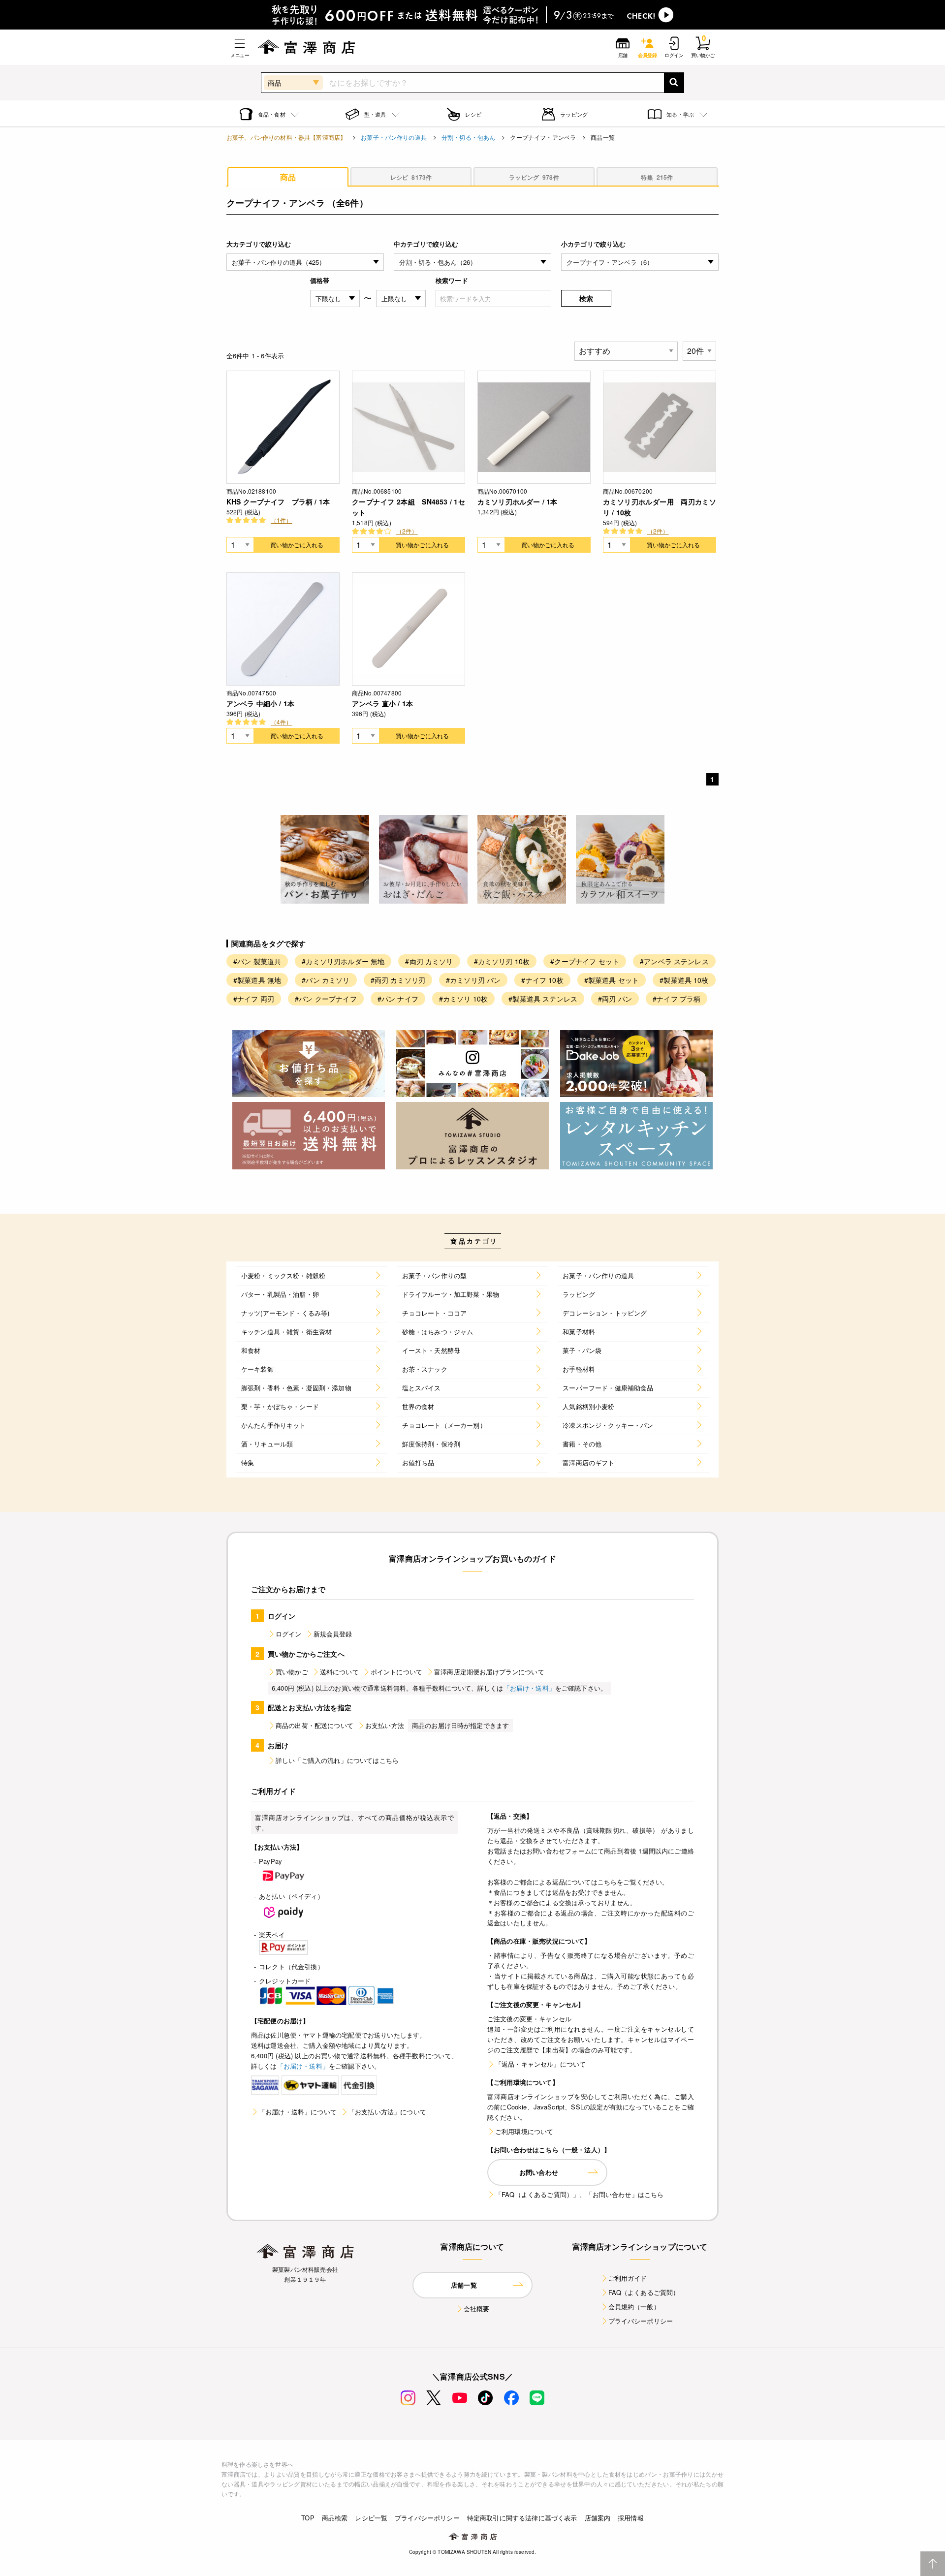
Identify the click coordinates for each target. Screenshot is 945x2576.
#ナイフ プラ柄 (677, 999)
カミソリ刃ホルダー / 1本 (517, 502)
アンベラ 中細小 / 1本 (260, 703)
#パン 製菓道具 (257, 961)
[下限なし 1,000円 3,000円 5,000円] (335, 298)
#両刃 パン (615, 999)
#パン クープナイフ (326, 999)
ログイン (289, 1634)
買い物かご (292, 1672)
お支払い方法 (385, 1725)
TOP (308, 2518)
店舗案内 (598, 2518)
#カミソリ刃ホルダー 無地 (343, 961)
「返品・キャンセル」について (540, 2064)
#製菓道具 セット (612, 980)
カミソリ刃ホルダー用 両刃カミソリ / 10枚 (660, 507)
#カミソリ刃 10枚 (502, 961)
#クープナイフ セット (585, 961)
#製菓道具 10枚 (684, 980)
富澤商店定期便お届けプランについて (489, 1672)
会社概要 (477, 2309)
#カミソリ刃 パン (473, 980)
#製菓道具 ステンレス (543, 999)
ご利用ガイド (628, 2278)
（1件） (282, 520)
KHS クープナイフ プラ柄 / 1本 (278, 502)
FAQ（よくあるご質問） (644, 2292)
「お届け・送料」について (298, 2112)
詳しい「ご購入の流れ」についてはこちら (337, 1760)
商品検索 (335, 2518)
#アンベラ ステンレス (674, 961)
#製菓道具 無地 (257, 980)
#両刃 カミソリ (429, 961)
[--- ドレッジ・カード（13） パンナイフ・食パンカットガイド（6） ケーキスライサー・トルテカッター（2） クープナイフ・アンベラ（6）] (640, 262)
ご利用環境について (524, 2131)
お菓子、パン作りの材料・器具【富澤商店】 (286, 137)
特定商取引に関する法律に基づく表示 (522, 2518)
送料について (339, 1672)
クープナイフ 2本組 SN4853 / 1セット (409, 507)
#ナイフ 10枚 (542, 980)
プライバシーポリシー (641, 2321)
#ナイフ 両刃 (254, 999)
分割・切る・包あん (468, 137)
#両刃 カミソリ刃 (398, 980)
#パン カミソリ (326, 980)
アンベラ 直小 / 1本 (382, 703)
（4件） (282, 722)
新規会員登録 (333, 1634)
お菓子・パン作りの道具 (394, 137)
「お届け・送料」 (529, 1688)
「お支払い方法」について (387, 2112)
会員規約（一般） (634, 2307)
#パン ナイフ (398, 999)
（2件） (407, 531)
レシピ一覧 (371, 2518)
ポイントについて (396, 1672)
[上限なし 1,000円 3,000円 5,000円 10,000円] (401, 298)
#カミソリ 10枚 (463, 999)
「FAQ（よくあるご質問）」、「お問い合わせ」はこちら (579, 2194)
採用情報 (631, 2518)
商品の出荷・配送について (315, 1725)
